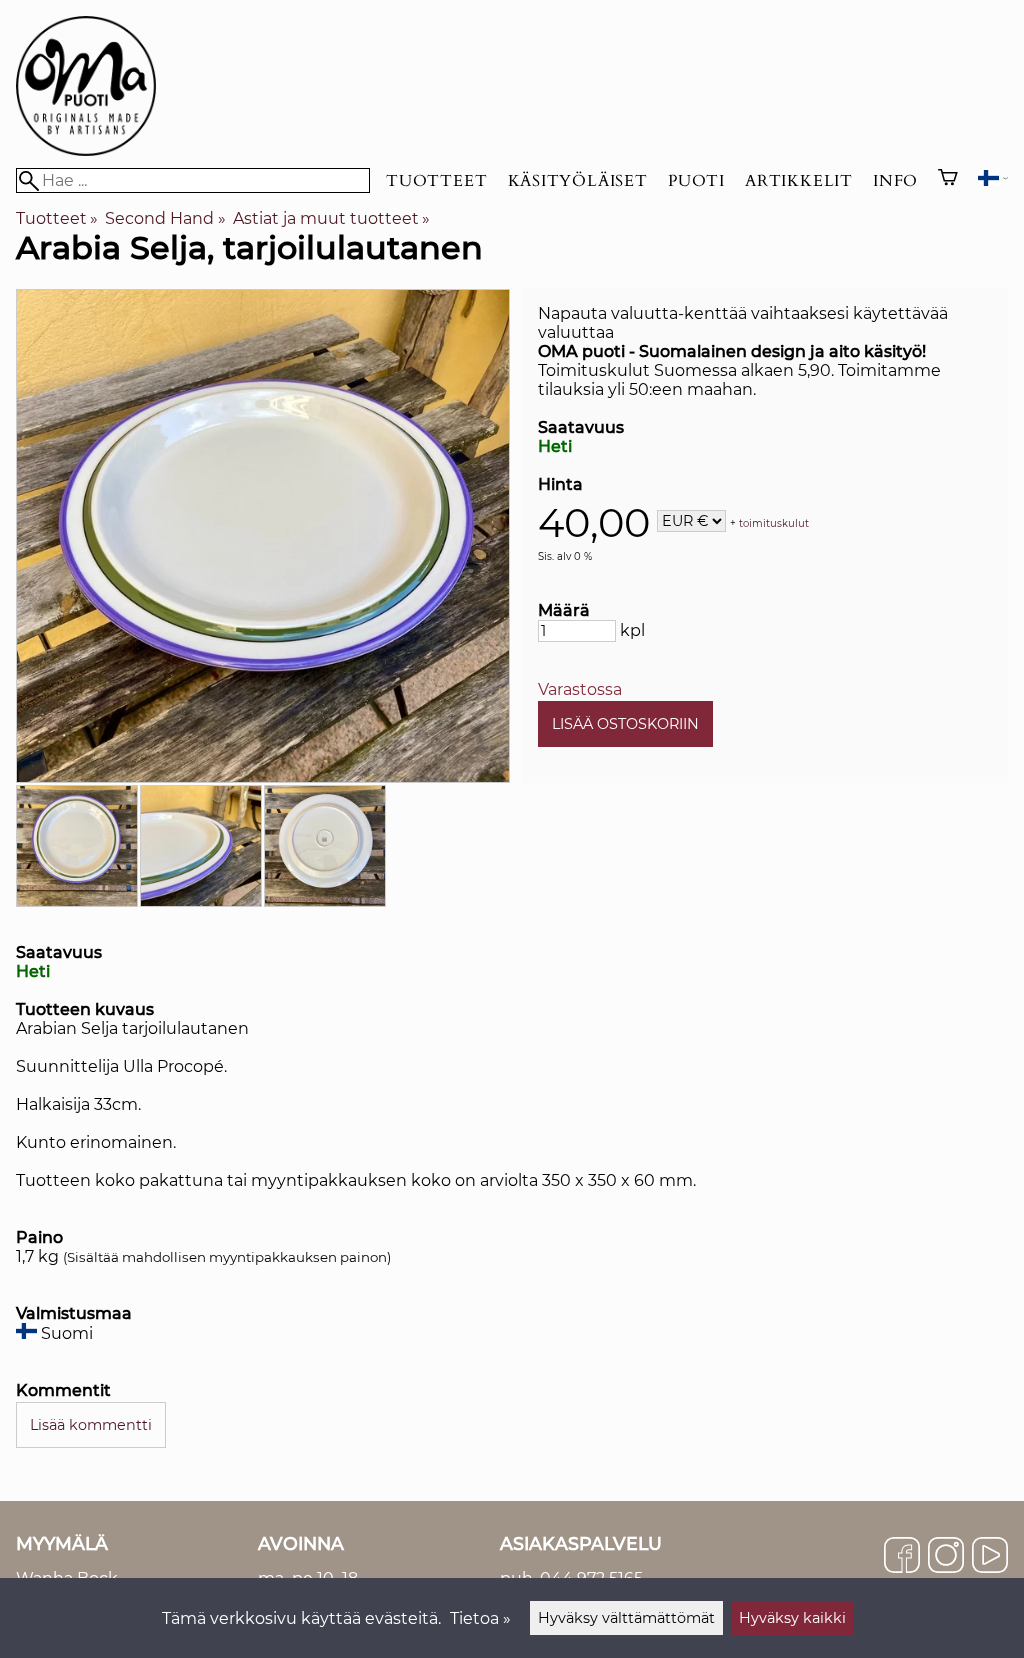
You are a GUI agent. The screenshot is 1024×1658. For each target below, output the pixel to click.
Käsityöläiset (578, 181)
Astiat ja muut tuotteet (331, 218)
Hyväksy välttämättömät (626, 1618)
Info (895, 181)
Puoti (696, 181)
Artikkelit (799, 181)
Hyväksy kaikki (792, 1618)
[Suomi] (993, 180)
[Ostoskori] (948, 180)
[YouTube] (990, 1557)
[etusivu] (86, 150)
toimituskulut (774, 522)
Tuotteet (436, 181)
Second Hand (165, 218)
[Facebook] (902, 1557)
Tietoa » (480, 1618)
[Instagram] (946, 1557)
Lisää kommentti (91, 1425)
